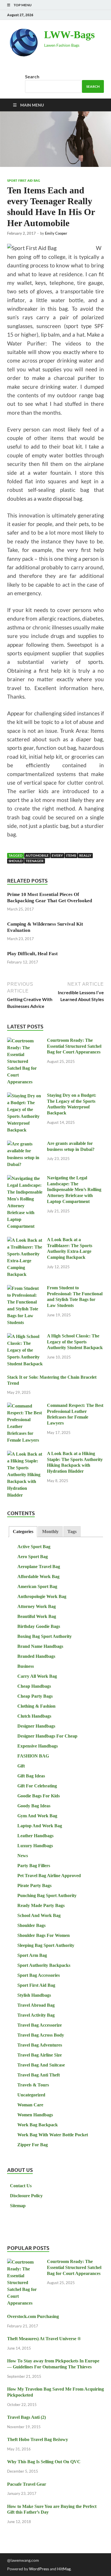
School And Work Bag (39, 1915)
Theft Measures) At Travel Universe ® (44, 2339)
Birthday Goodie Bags (39, 1626)
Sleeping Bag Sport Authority (46, 1945)
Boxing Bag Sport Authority (45, 1636)
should (16, 861)
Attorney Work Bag (37, 1606)
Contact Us (21, 2186)
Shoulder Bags (31, 1925)
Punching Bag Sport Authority (47, 1895)
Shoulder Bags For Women (44, 1935)
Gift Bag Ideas (31, 1776)
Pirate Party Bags (34, 1886)
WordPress (39, 2569)
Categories (23, 1532)
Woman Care (30, 2105)
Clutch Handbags (34, 1716)
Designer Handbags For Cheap (47, 1736)
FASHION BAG (33, 1756)
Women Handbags (35, 2115)
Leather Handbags (35, 1836)
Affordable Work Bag (38, 1577)
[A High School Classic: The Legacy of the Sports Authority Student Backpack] (25, 1337)
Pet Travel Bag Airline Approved (49, 1876)
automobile (37, 855)
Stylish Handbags (34, 1995)
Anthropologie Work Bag (42, 1596)
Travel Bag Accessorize (40, 2025)
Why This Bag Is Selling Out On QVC (44, 2462)
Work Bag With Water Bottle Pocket (53, 2135)
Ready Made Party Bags (41, 1905)
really (85, 855)
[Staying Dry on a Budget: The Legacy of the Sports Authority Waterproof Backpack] (25, 1096)
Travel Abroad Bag (36, 2005)
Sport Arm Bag (32, 1955)
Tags (72, 1532)
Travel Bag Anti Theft (39, 2075)
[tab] (23, 1532)
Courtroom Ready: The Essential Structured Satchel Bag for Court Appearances (74, 1046)
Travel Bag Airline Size (40, 2055)
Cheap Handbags (34, 1686)
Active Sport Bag (34, 1547)
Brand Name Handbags (40, 1646)
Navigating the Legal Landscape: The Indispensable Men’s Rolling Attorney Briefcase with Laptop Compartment (74, 1190)
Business (26, 1666)
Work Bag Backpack (38, 2125)
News (23, 1856)
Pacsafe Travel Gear (27, 2484)
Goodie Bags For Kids (39, 1796)
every (57, 855)
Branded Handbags (36, 1656)
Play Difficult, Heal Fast (32, 954)
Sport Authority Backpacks (44, 1965)
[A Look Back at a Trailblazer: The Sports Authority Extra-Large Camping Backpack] (25, 1240)
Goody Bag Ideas (34, 1806)
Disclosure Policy (26, 2196)
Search (32, 76)
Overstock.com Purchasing (33, 2316)
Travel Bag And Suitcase (41, 2065)
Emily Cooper (56, 233)
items (71, 855)
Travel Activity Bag (36, 2015)
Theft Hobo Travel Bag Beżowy (38, 2439)
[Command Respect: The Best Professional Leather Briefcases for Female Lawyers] (25, 1406)
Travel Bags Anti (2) (26, 2417)
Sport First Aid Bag (24, 181)
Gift (21, 1766)
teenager (35, 861)
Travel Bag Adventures (40, 2045)
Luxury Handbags (35, 1846)
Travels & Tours (33, 2085)
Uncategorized (31, 2095)
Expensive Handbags (38, 1746)
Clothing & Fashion (36, 1706)
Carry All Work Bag (37, 1676)
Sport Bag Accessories (39, 1975)
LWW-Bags (69, 35)
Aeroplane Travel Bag (39, 1567)
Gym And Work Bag (37, 1816)
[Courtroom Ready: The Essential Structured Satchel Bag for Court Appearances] (25, 1041)
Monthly (50, 1532)
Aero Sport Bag (33, 1557)
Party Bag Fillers (34, 1866)
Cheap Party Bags (35, 1696)
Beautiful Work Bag (37, 1616)
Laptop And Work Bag (40, 1826)
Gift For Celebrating (37, 1786)
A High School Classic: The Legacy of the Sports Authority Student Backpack (75, 1342)
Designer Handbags (36, 1726)
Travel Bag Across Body (41, 2035)
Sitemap (18, 2206)
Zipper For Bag (33, 2145)
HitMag (64, 2569)
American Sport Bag (37, 1586)
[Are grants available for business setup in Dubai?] (25, 1144)
